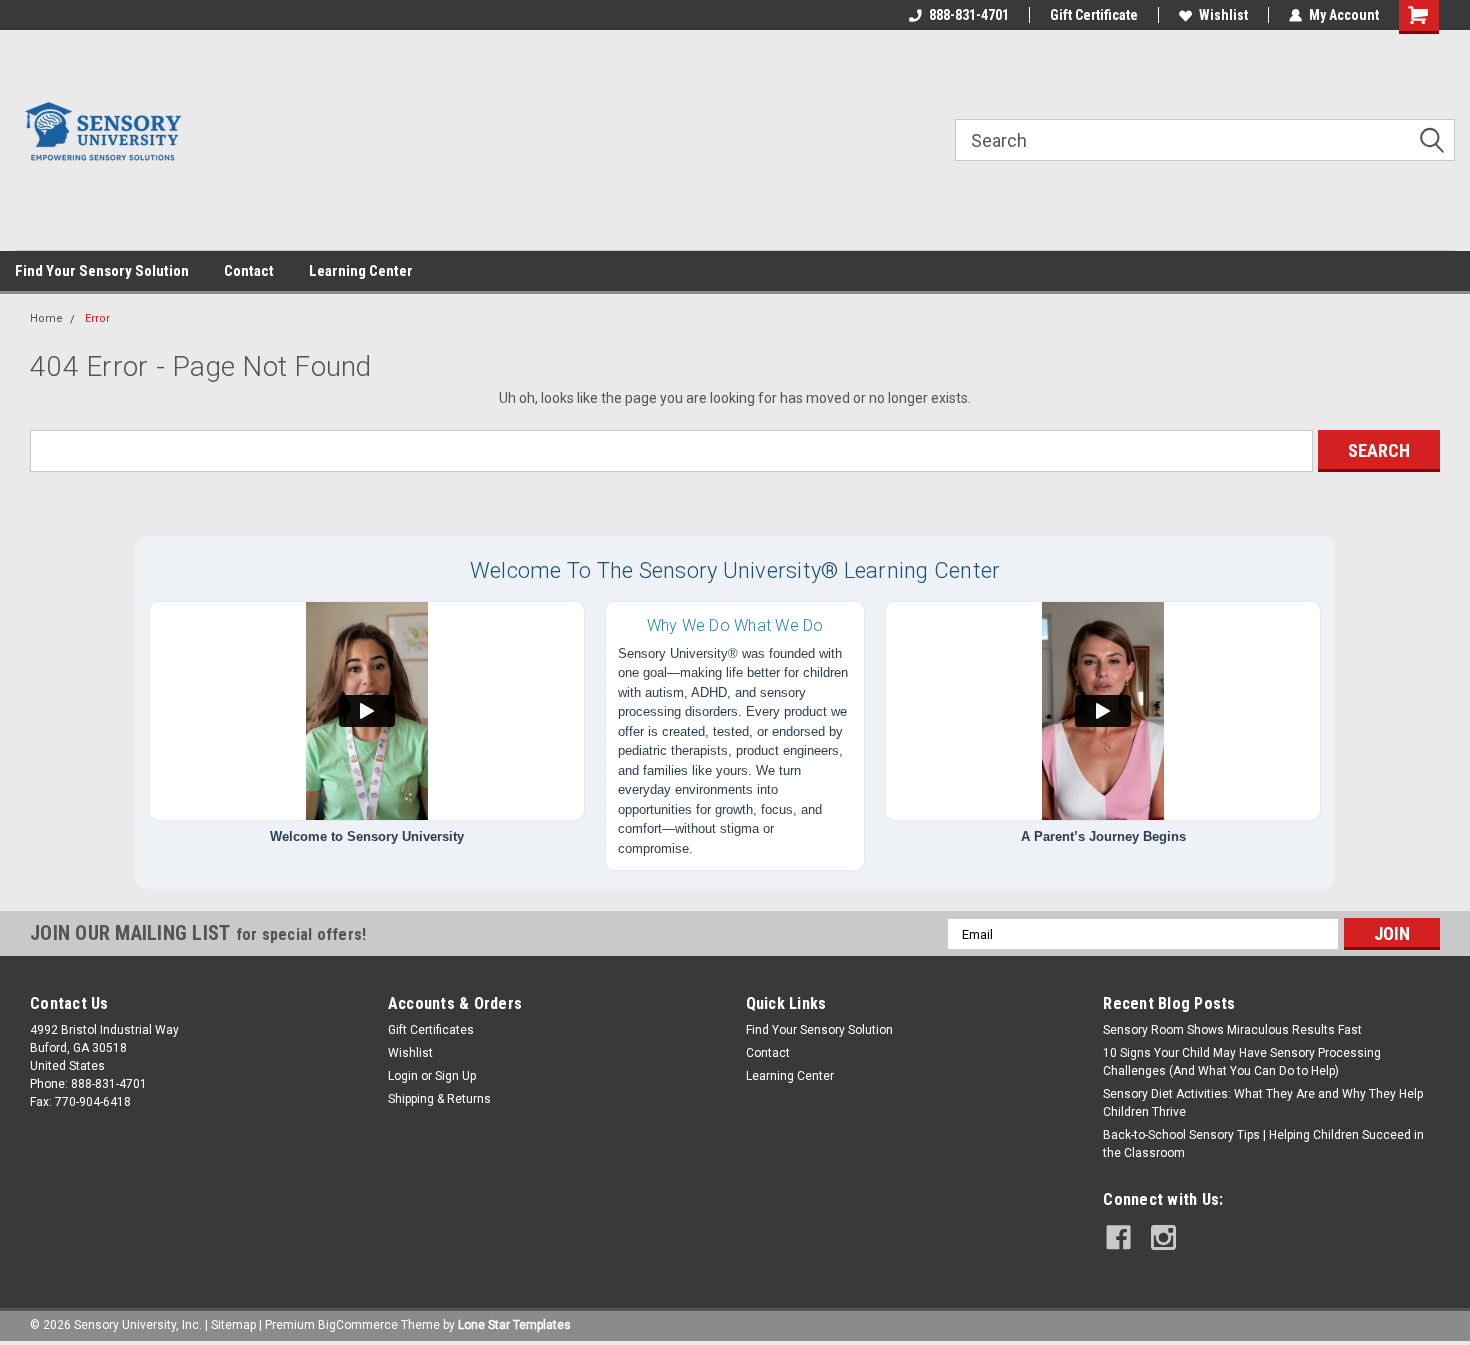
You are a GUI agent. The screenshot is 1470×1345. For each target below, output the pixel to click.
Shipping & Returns (439, 1099)
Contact (249, 271)
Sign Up (455, 1076)
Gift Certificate (1094, 15)
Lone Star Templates (514, 1325)
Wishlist (1223, 15)
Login (403, 1076)
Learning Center (361, 271)
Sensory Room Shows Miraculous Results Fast (1232, 1030)
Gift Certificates (431, 1030)
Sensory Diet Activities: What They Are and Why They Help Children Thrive (1263, 1103)
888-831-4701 (969, 15)
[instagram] (1163, 1237)
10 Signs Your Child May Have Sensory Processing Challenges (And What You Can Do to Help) (1242, 1062)
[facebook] (1118, 1237)
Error (97, 318)
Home (46, 318)
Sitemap (233, 1325)
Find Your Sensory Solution (102, 271)
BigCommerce (358, 1325)
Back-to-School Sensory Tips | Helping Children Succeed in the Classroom (1263, 1144)
